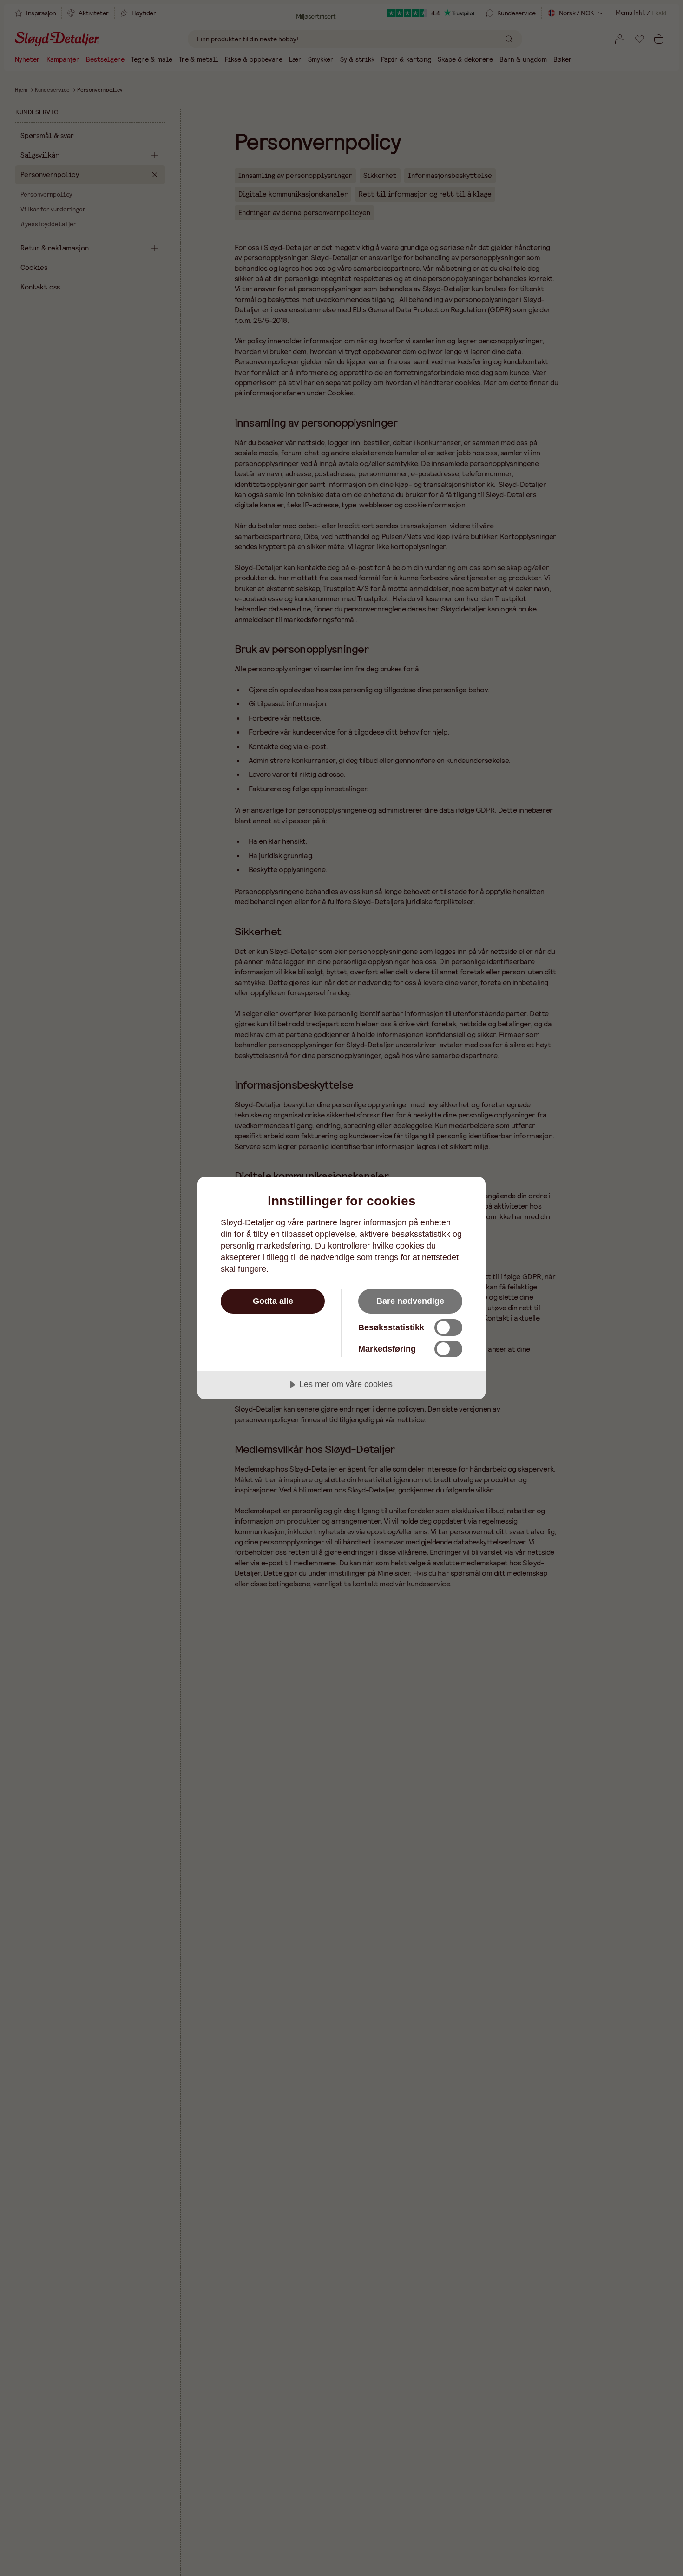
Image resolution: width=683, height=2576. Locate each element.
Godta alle (273, 1301)
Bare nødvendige (410, 1301)
